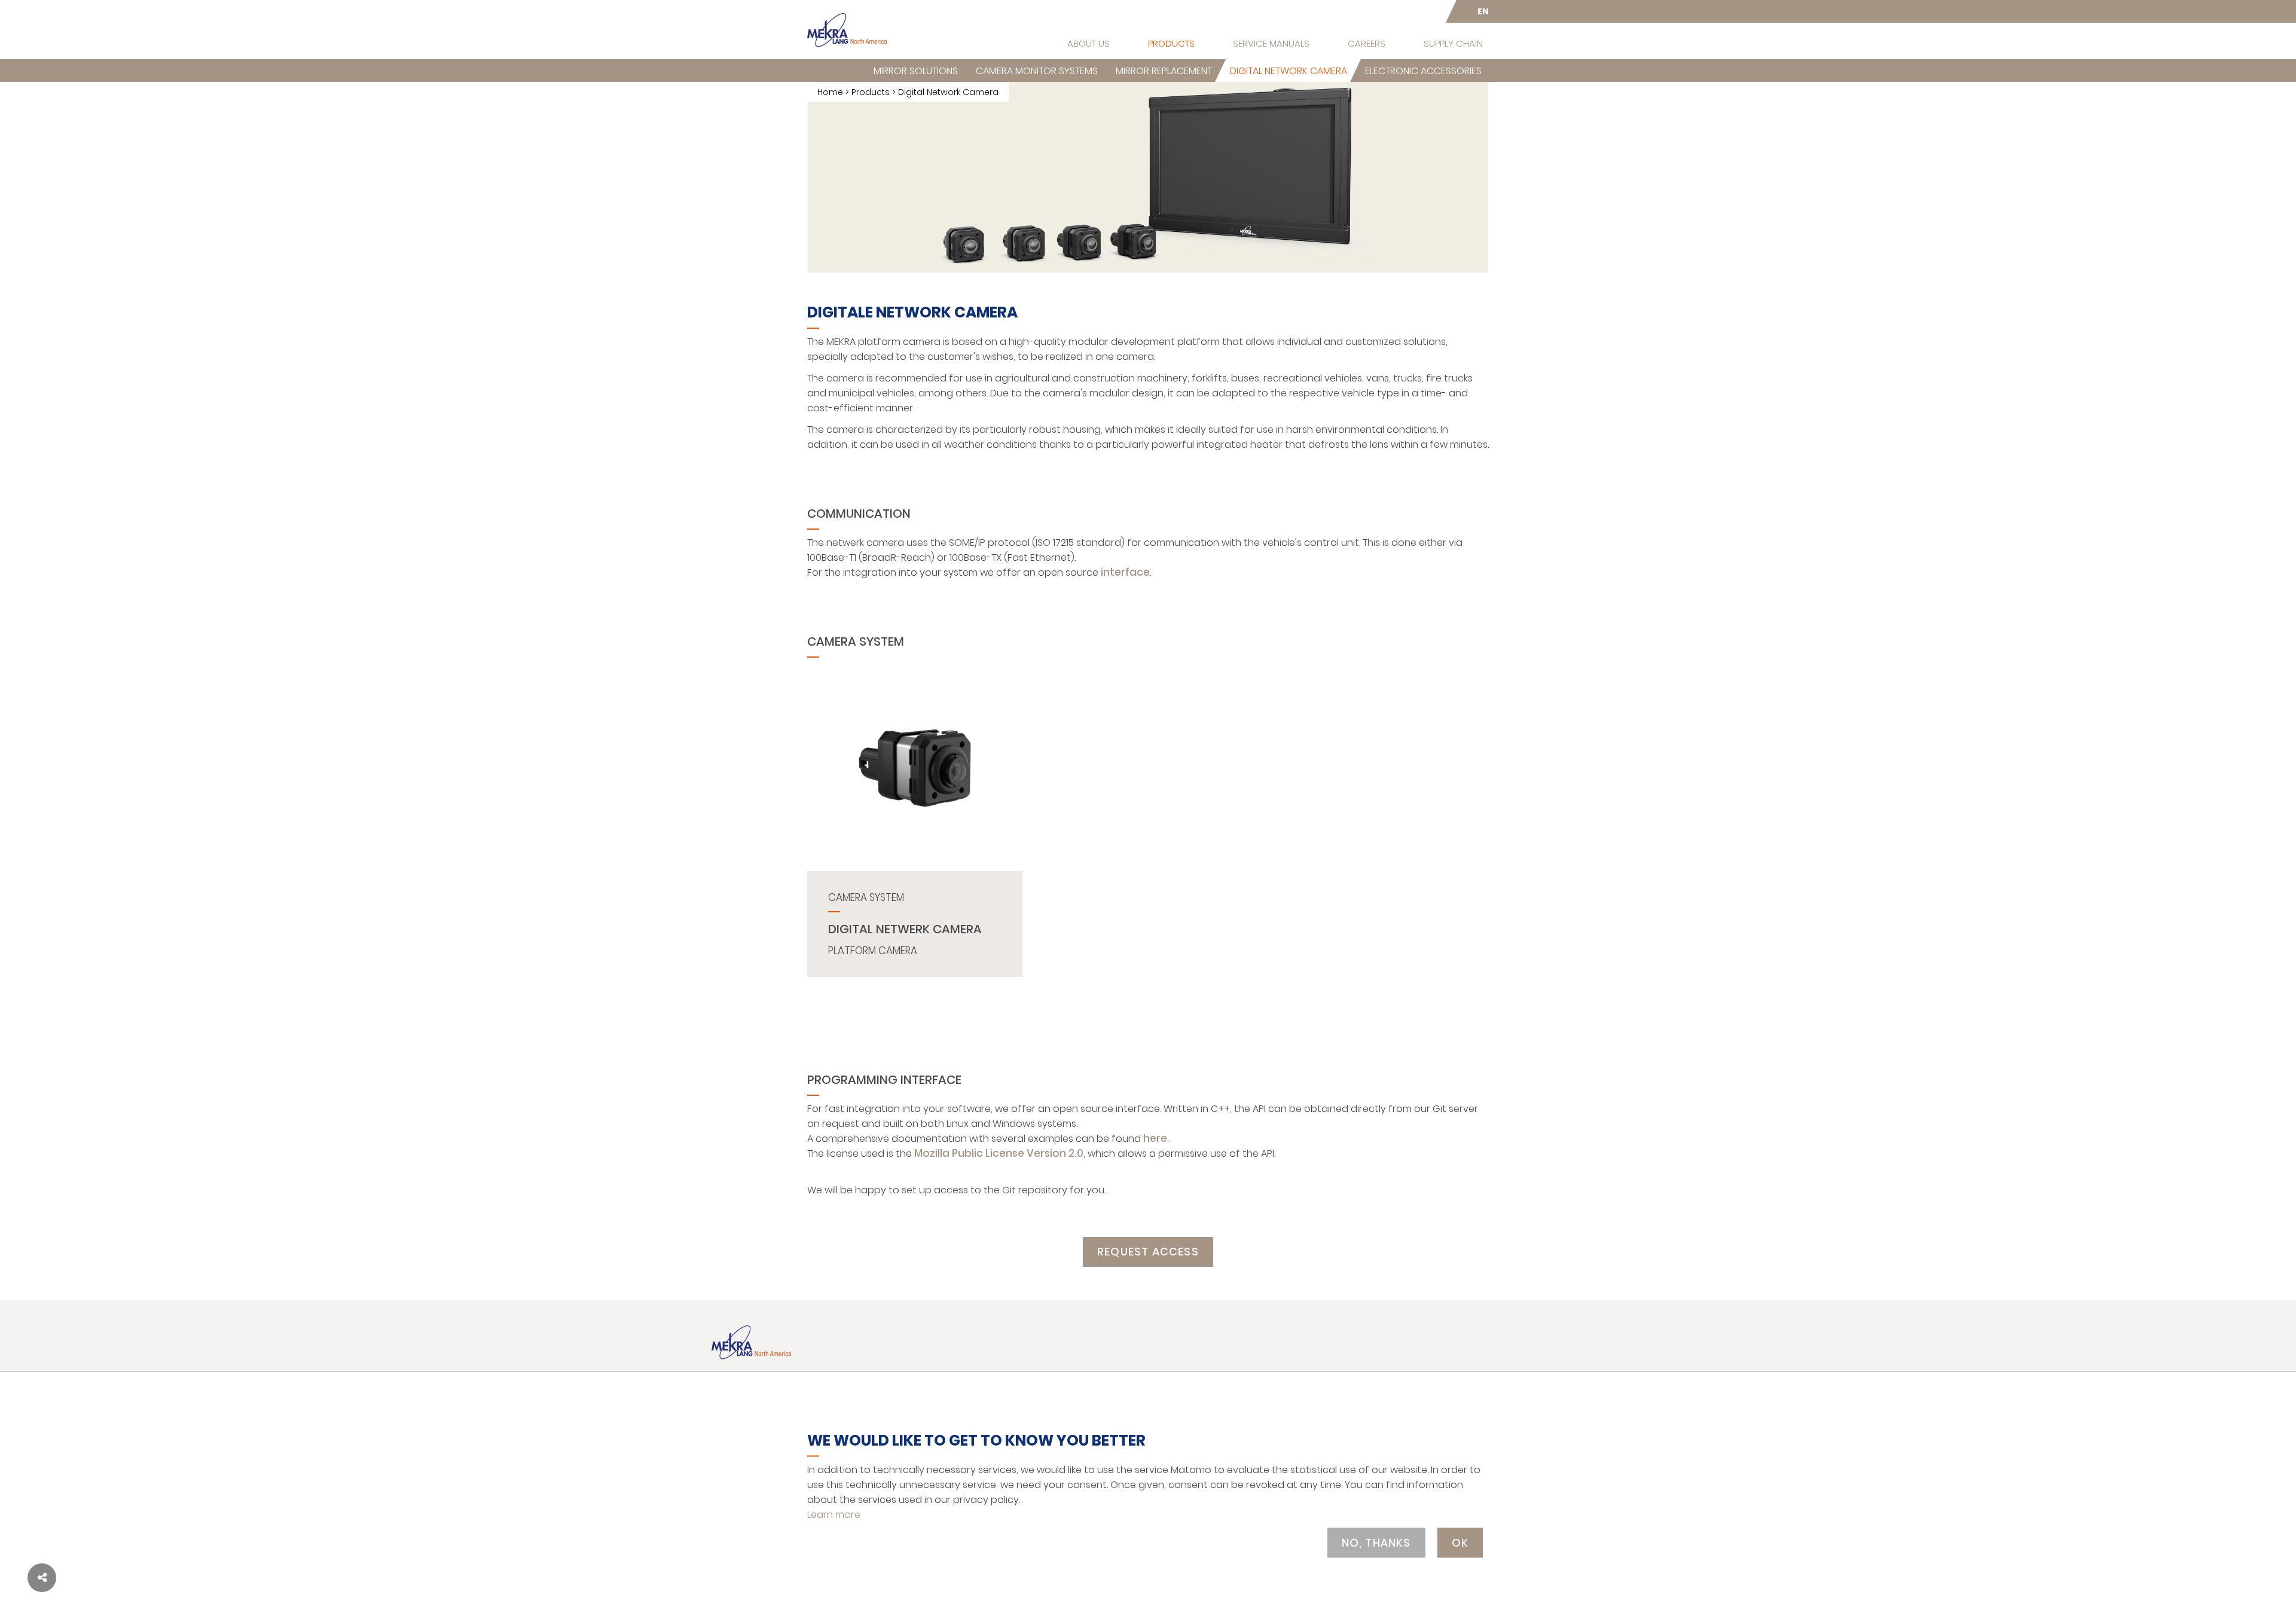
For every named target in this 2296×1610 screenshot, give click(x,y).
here (1155, 1138)
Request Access (1148, 1252)
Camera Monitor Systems (1037, 71)
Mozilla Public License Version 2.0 (999, 1153)
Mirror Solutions (916, 71)
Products (1171, 43)
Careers (1367, 43)
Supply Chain (1453, 43)
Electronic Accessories (1423, 71)
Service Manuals (1271, 43)
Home (830, 92)
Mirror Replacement (1164, 71)
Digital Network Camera (1289, 71)
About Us (1089, 43)
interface (1125, 572)
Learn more (834, 1514)
